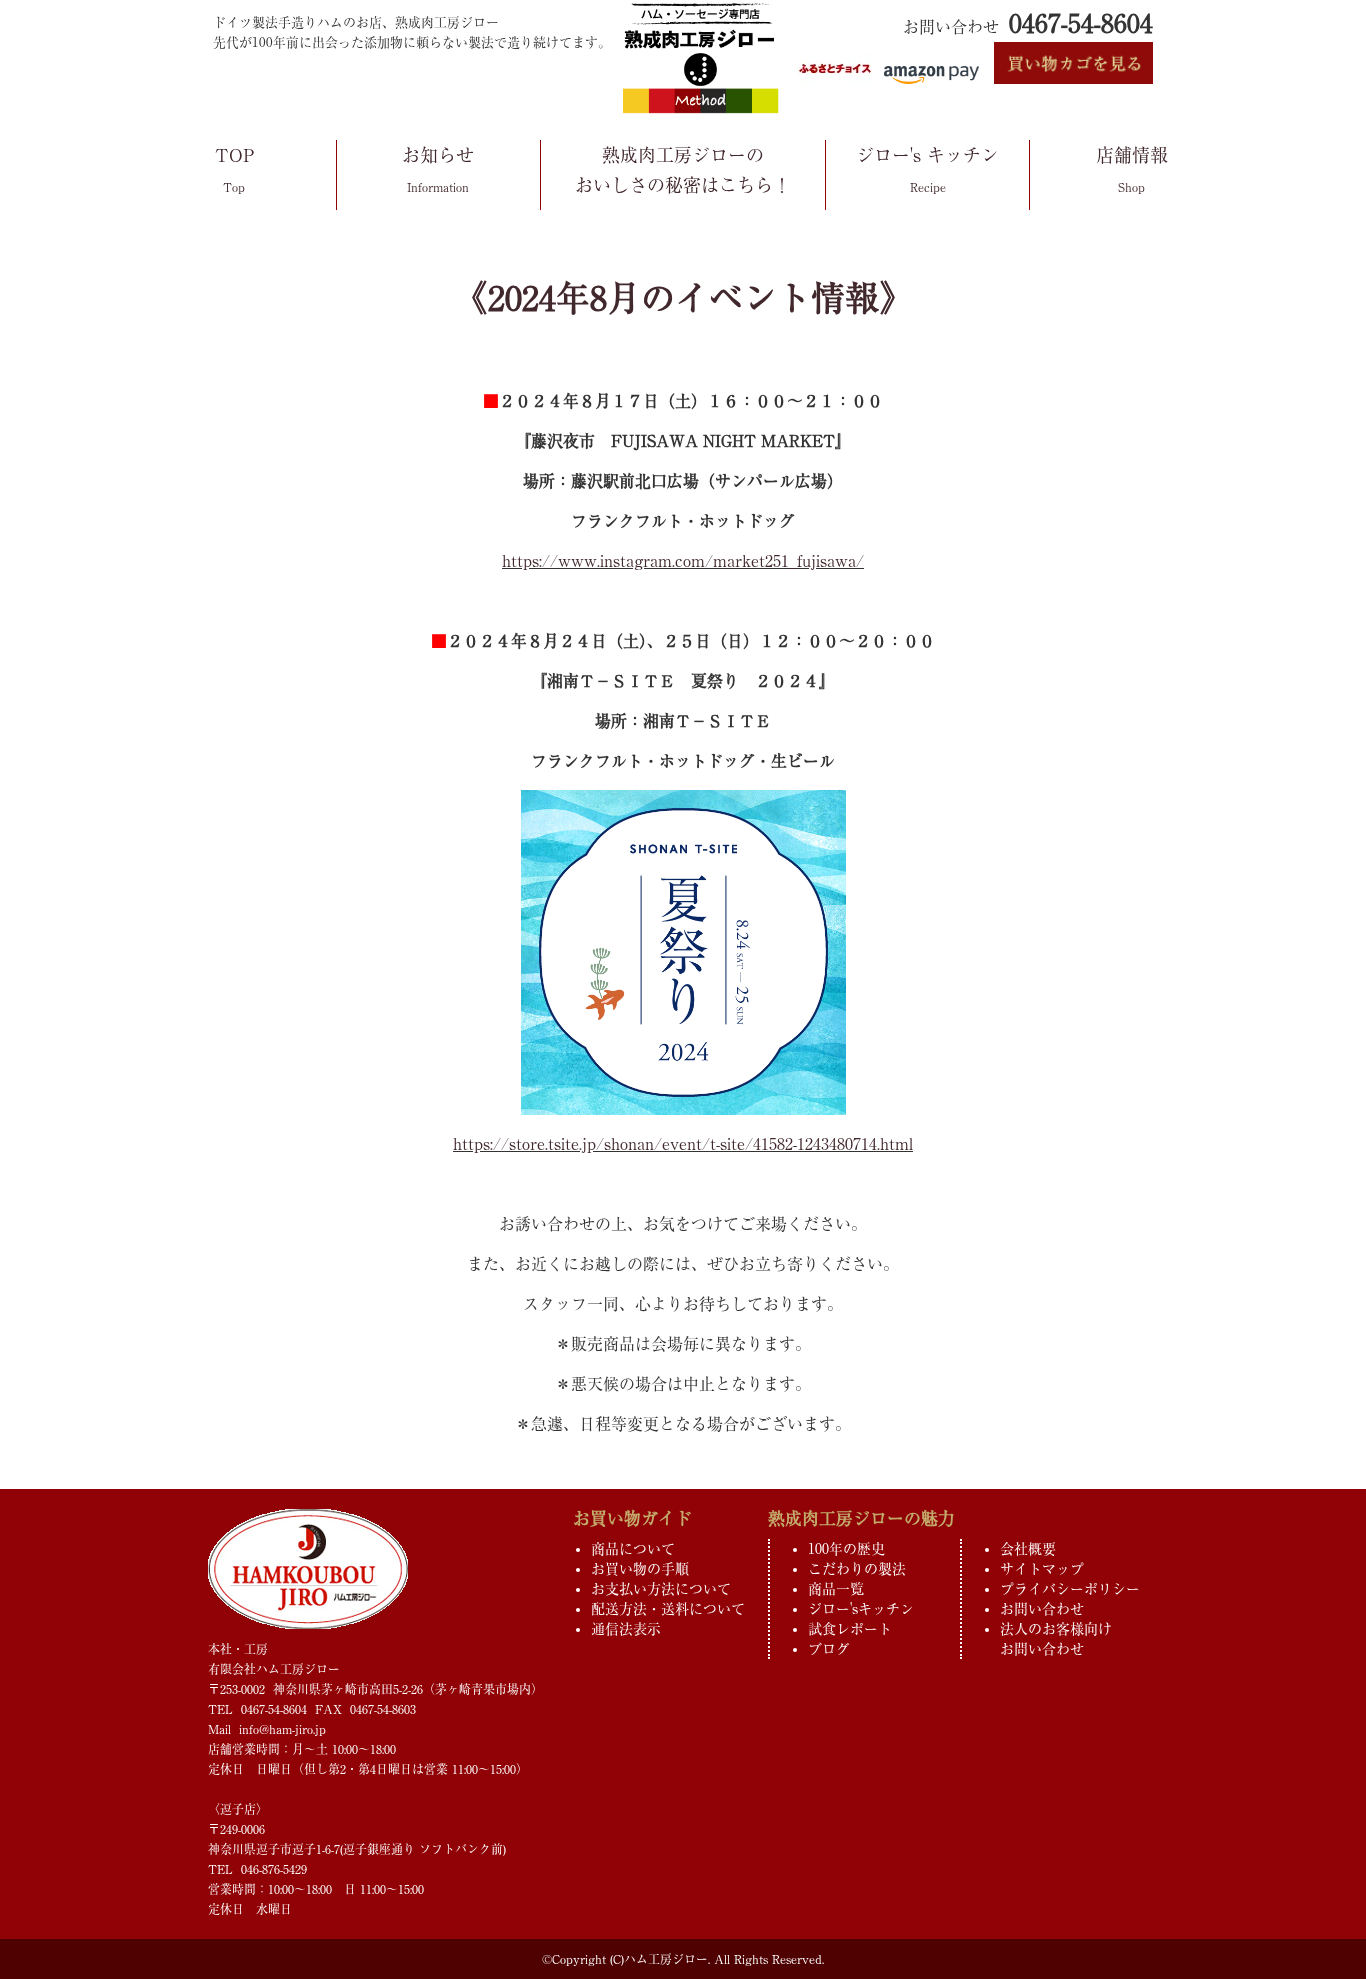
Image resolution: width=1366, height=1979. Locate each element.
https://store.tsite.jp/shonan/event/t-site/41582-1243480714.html (683, 1144)
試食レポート (850, 1629)
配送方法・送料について (668, 1609)
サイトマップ (1042, 1569)
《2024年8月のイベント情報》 (683, 298)
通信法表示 (626, 1629)
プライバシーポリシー (1070, 1589)
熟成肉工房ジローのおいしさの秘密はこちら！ (683, 170)
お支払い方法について (661, 1589)
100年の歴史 (846, 1549)
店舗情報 (1132, 169)
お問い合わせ (1042, 1609)
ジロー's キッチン (927, 169)
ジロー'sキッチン (861, 1609)
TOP (234, 169)
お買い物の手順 (640, 1569)
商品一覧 (836, 1589)
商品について (633, 1549)
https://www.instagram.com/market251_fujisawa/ (683, 561)
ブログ (829, 1649)
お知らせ (438, 169)
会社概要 (1028, 1549)
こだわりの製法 (857, 1569)
